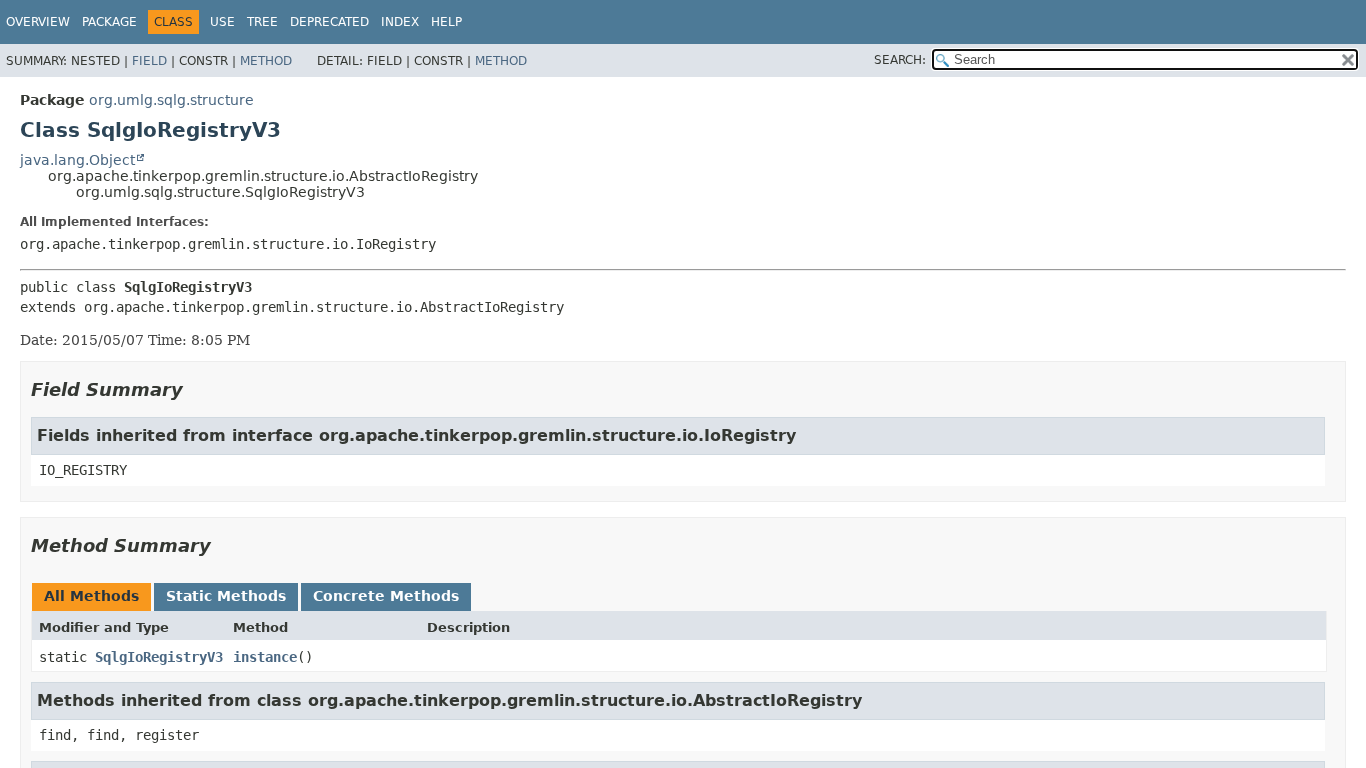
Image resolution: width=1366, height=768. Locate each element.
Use (222, 22)
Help (446, 22)
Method (266, 61)
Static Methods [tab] (226, 596)
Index (400, 22)
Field (149, 61)
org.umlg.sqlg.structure (171, 100)
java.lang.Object (77, 160)
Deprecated (329, 22)
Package (109, 22)
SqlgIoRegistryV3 (159, 657)
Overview (38, 22)
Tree (262, 22)
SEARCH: (900, 60)
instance (265, 657)
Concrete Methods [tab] (386, 596)
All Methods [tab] (91, 596)
